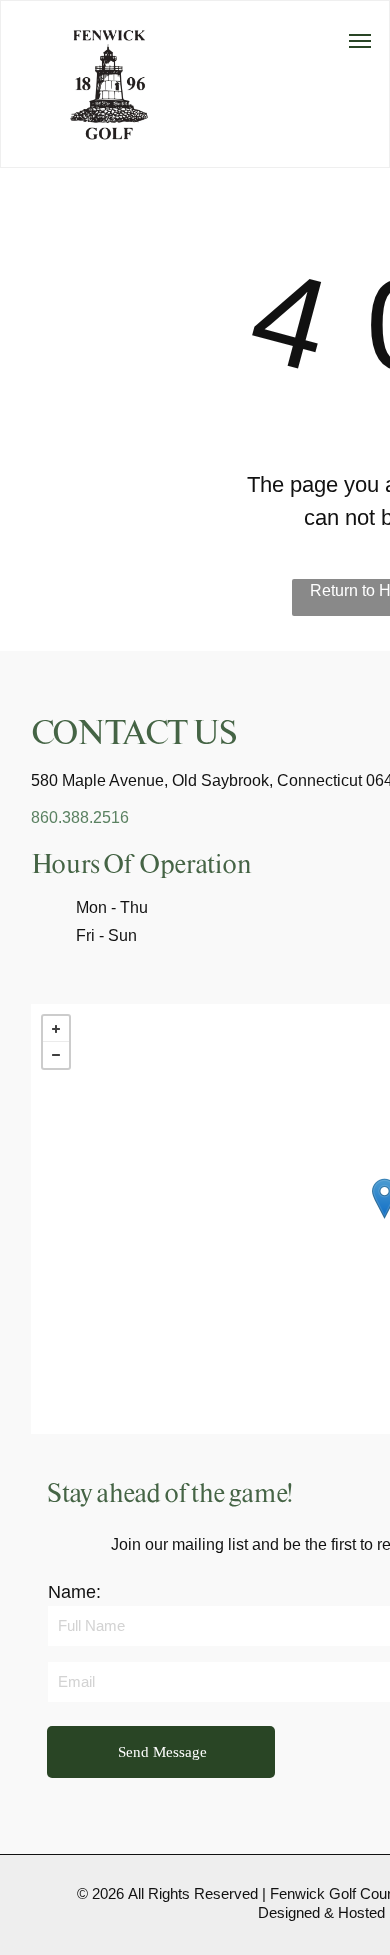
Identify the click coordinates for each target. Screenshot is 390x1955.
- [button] (56, 1055)
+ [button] (56, 1029)
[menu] (360, 41)
